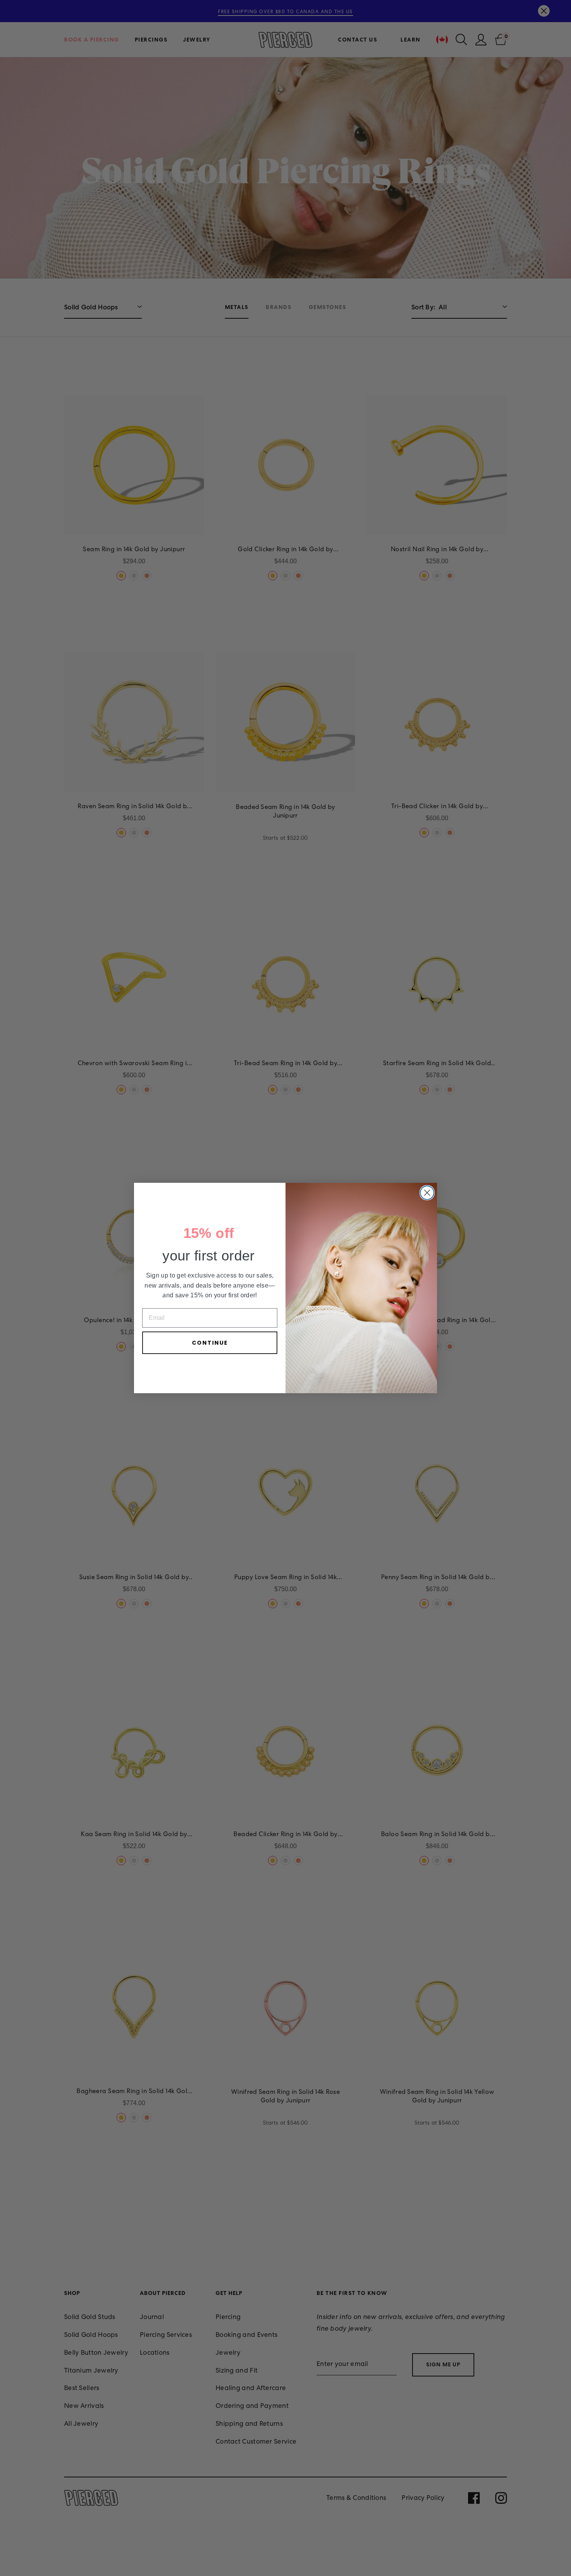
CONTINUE (210, 1343)
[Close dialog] (427, 1193)
